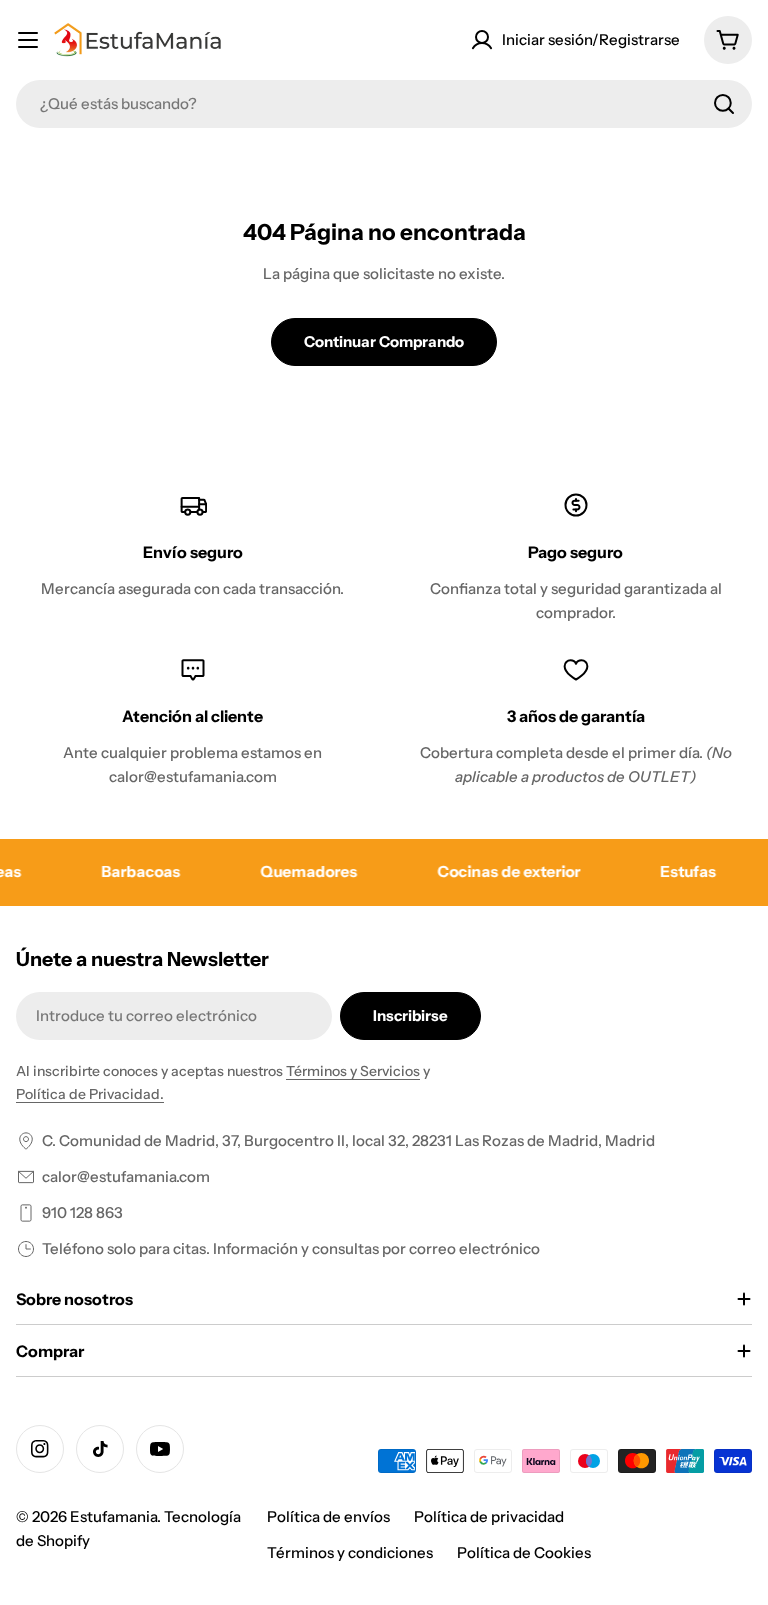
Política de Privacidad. (90, 1094)
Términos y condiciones (350, 1552)
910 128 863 (82, 1212)
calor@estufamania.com (126, 1176)
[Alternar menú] (28, 40)
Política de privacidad (489, 1516)
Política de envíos (328, 1516)
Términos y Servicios (353, 1071)
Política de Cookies (524, 1552)
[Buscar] (724, 104)
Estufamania (113, 1516)
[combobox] (384, 104)
